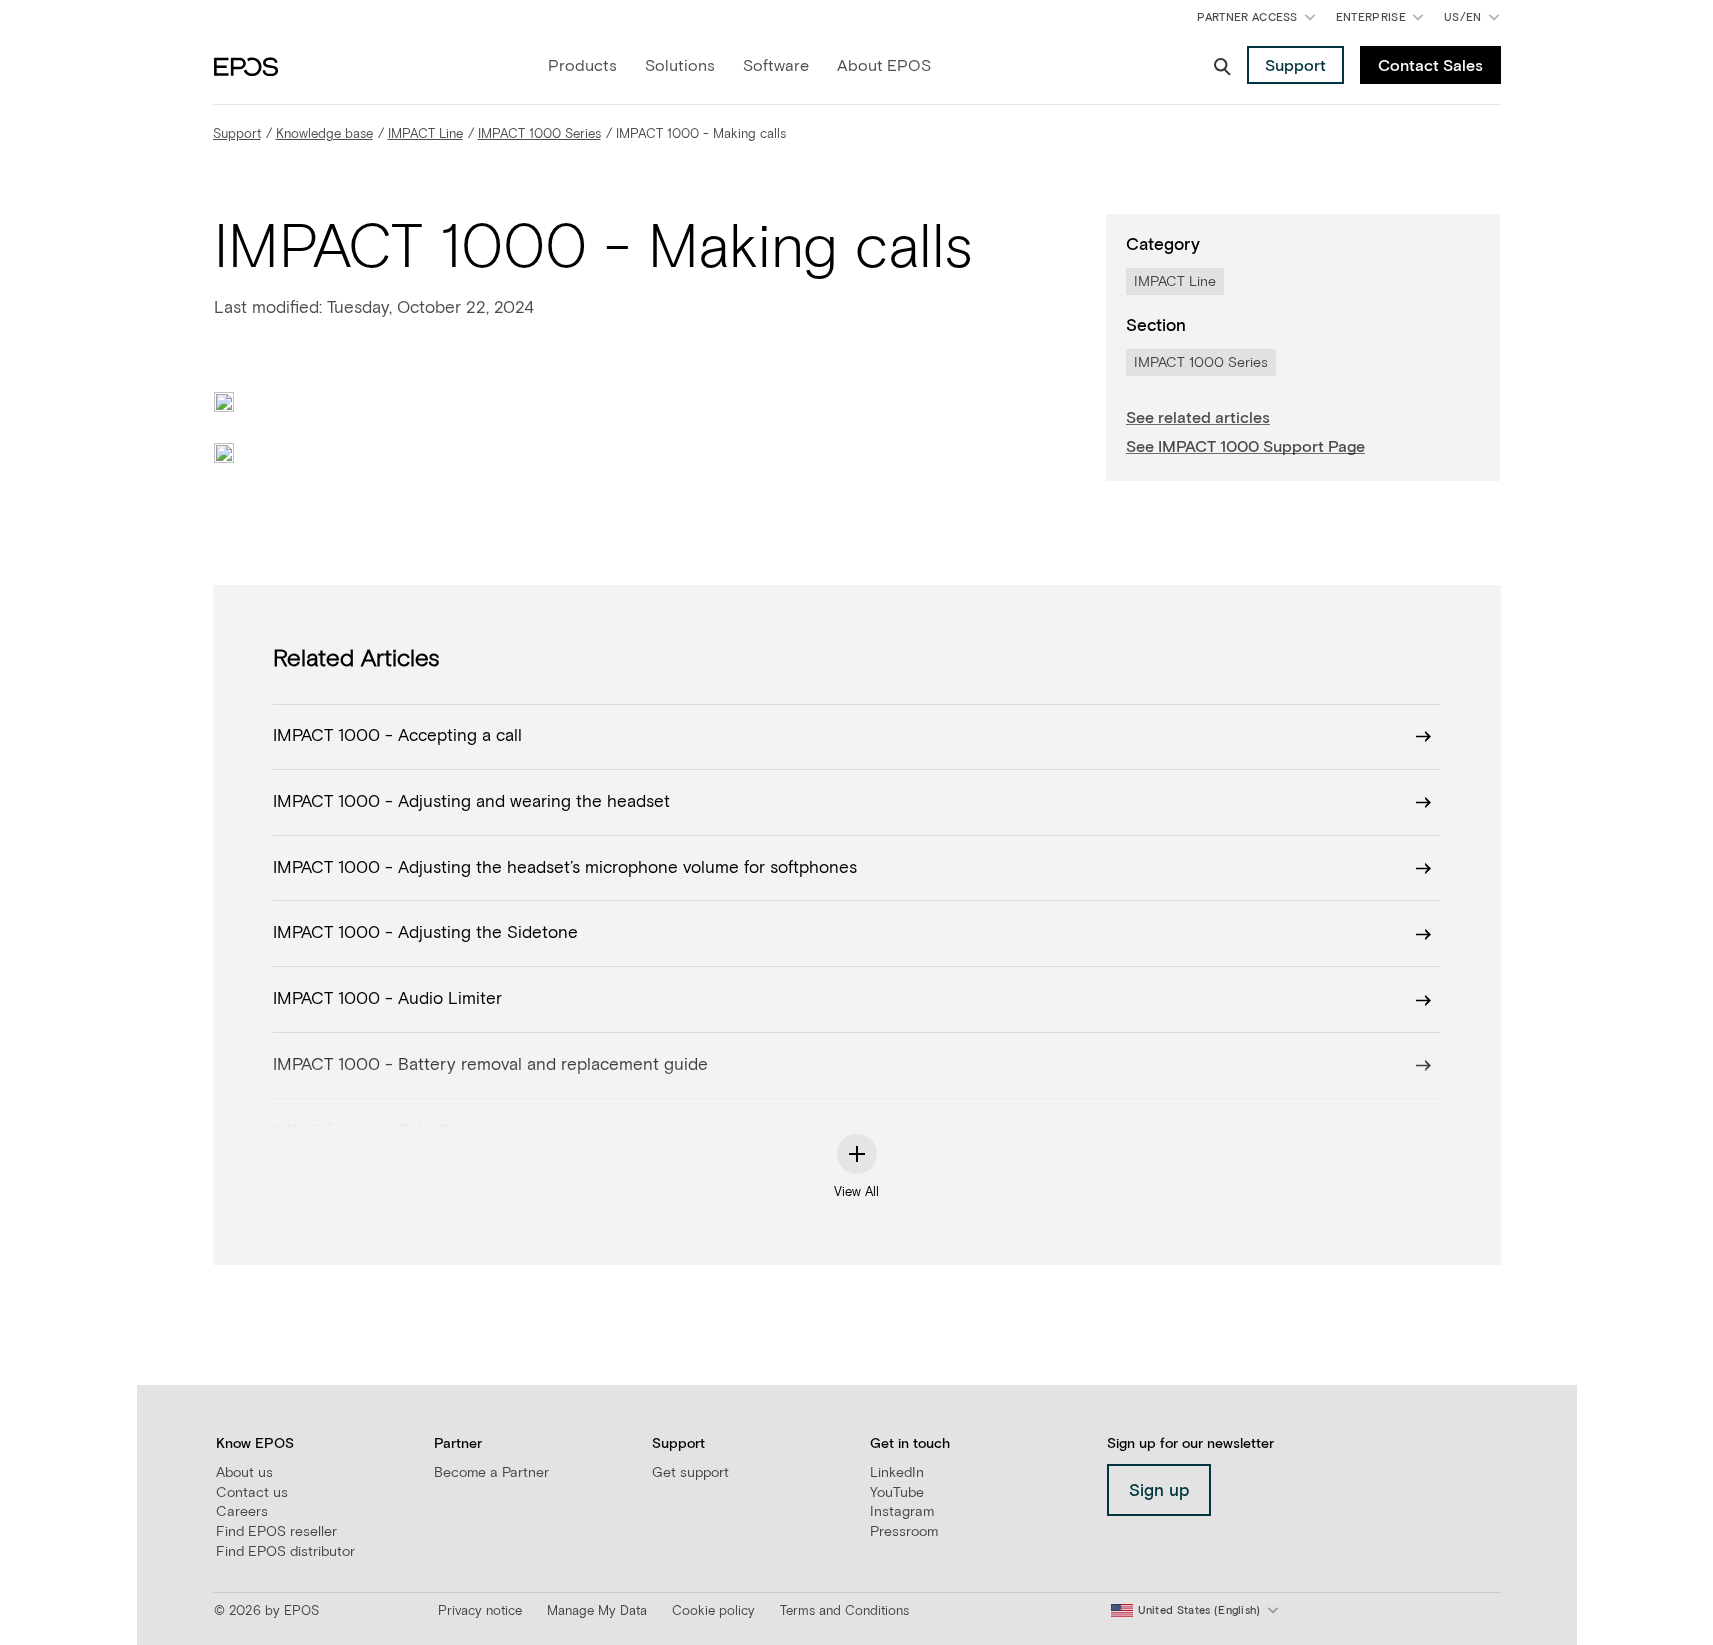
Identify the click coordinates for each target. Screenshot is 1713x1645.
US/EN (1475, 21)
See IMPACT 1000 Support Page (1245, 447)
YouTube (897, 1493)
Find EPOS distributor (285, 1552)
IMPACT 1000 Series (539, 134)
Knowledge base (324, 134)
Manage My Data (597, 1611)
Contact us (252, 1493)
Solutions (680, 66)
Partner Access (1247, 17)
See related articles (1198, 418)
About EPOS (884, 66)
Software (776, 66)
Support (237, 134)
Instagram (902, 1512)
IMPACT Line (425, 134)
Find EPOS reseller (276, 1532)
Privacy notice (480, 1611)
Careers (242, 1512)
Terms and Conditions (844, 1611)
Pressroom (904, 1532)
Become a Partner (491, 1473)
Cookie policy (713, 1611)
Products (582, 66)
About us (244, 1473)
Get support (690, 1473)
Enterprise (1371, 17)
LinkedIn (897, 1473)
